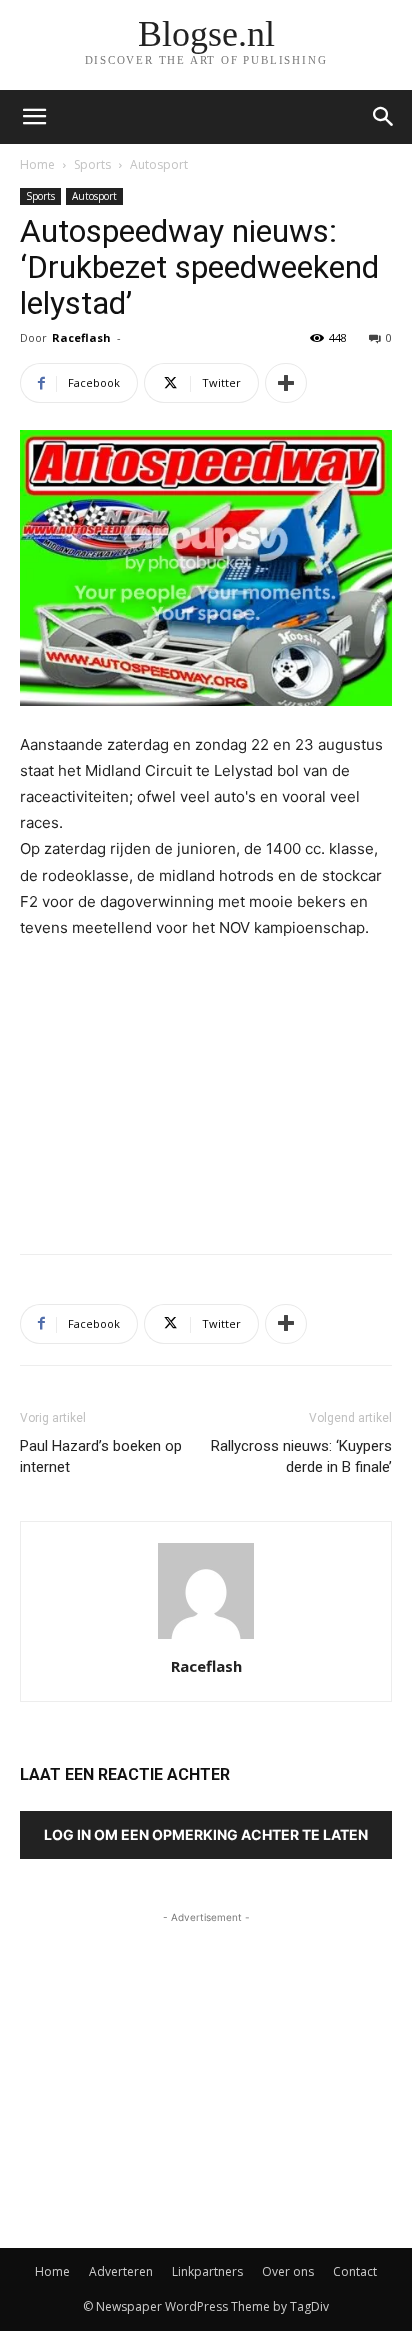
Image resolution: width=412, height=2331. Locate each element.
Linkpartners (207, 2271)
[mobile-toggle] (34, 117)
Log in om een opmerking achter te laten (206, 1834)
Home (37, 164)
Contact (355, 2271)
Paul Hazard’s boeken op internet (101, 1456)
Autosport (159, 164)
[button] (384, 117)
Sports (92, 164)
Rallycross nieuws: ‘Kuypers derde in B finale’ (301, 1456)
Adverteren (121, 2271)
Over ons (288, 2271)
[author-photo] (206, 1638)
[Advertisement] (206, 1092)
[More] (286, 383)
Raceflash (81, 337)
